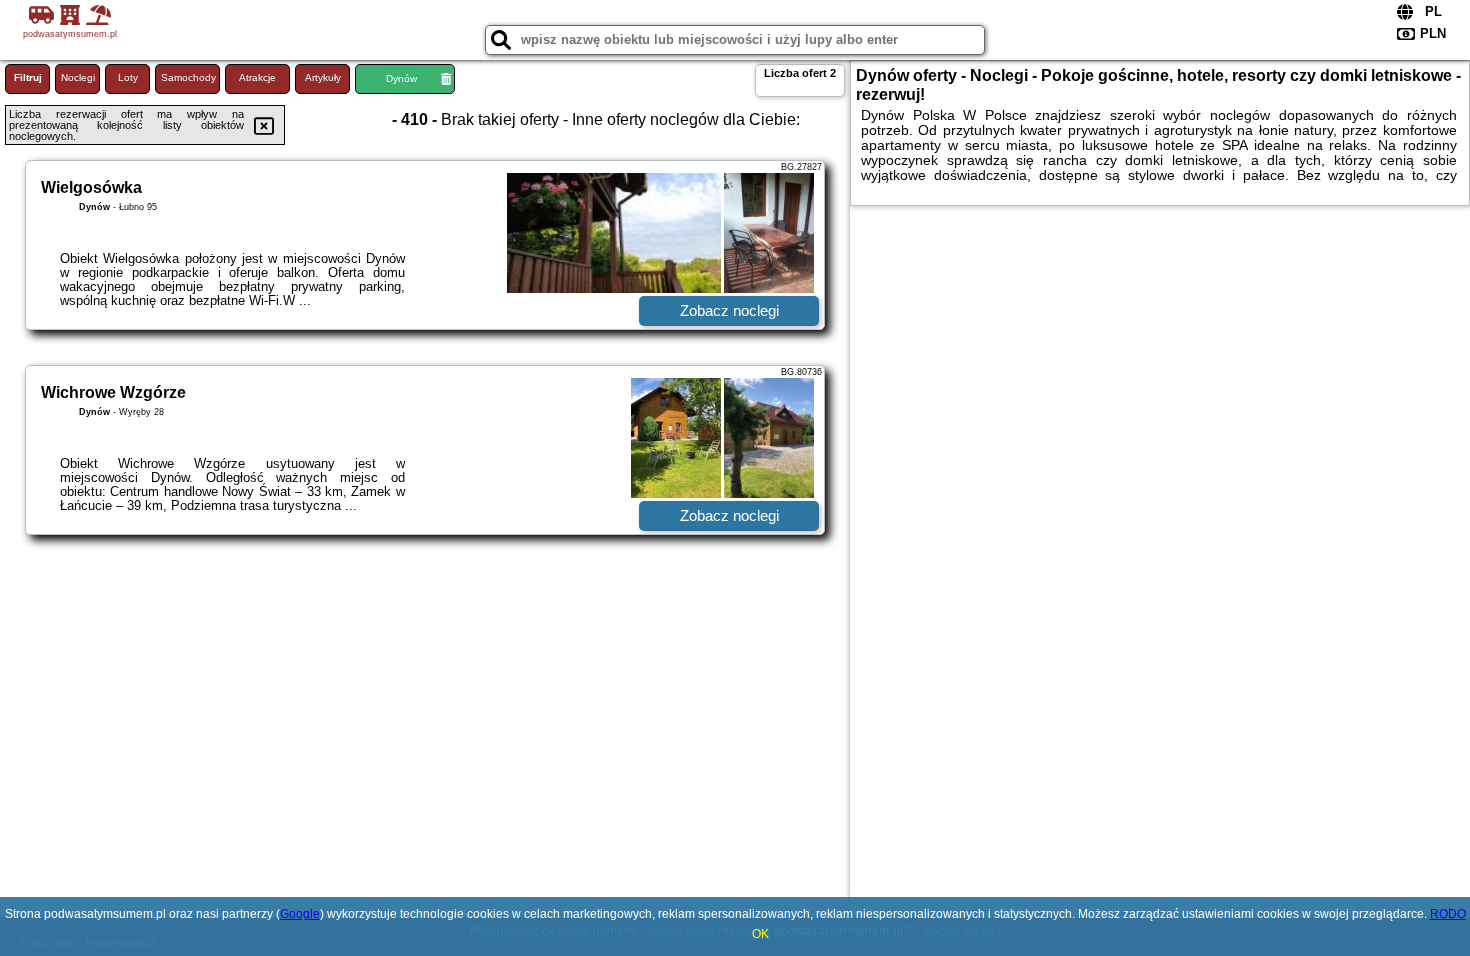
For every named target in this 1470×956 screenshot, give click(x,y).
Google (300, 914)
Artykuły (323, 77)
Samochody (188, 77)
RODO (1448, 914)
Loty (128, 77)
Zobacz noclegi (729, 310)
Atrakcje (257, 77)
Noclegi (78, 77)
